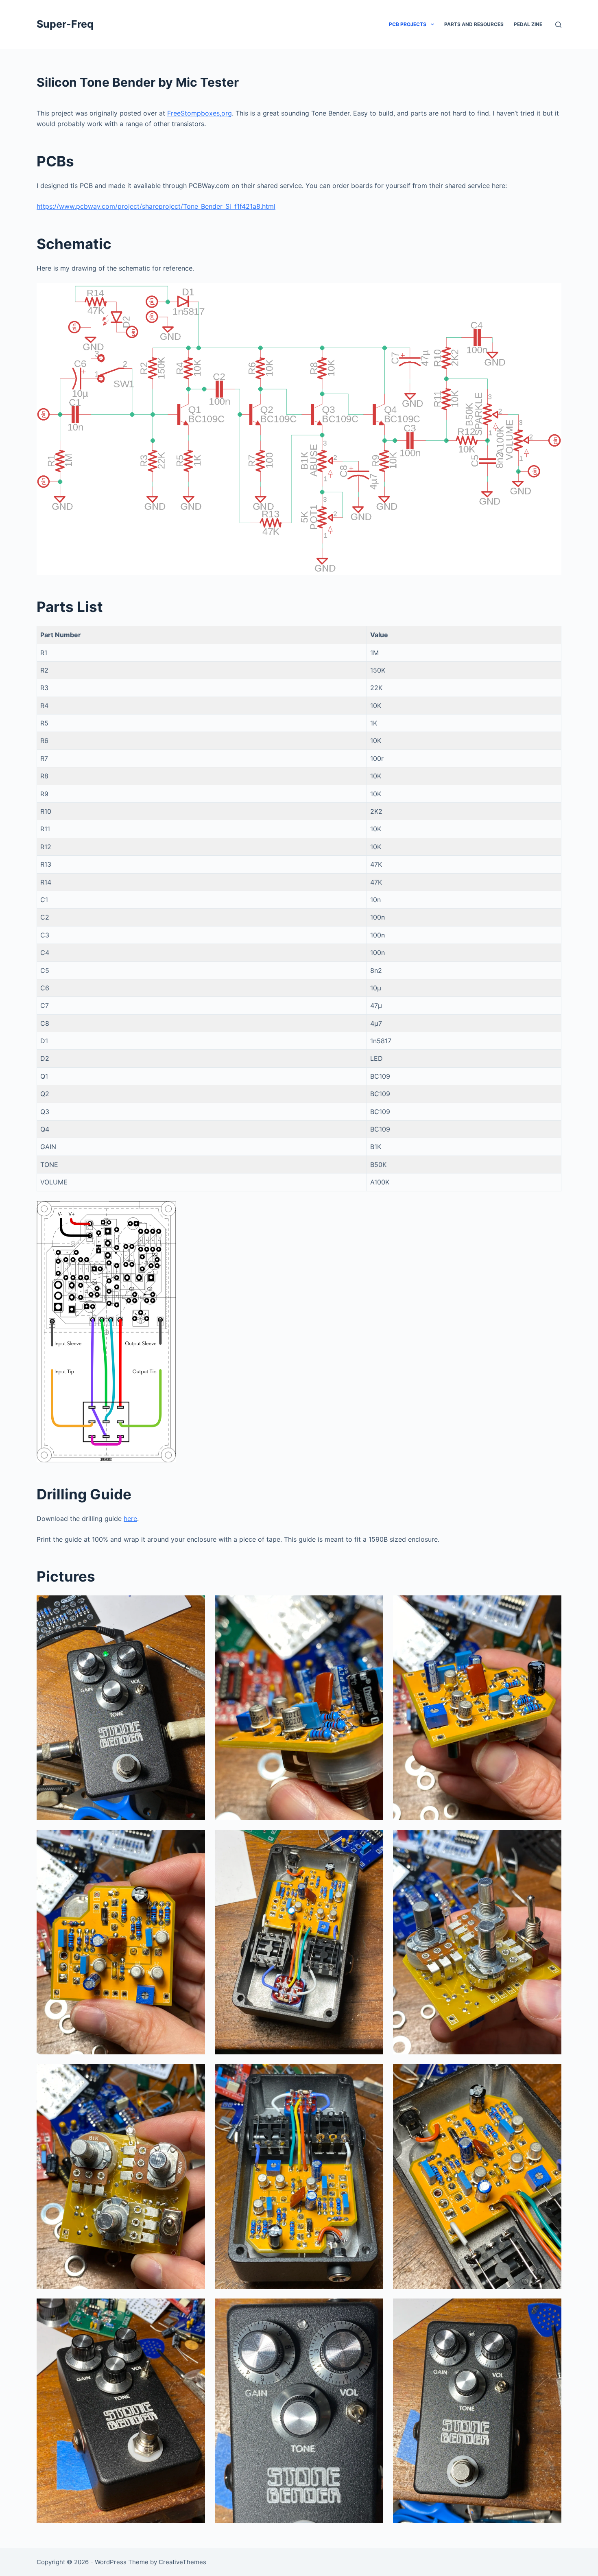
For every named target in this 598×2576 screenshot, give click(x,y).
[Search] (558, 25)
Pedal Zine (528, 24)
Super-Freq (65, 24)
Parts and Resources (474, 24)
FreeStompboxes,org (200, 113)
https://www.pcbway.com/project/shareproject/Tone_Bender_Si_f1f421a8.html (156, 206)
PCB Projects (408, 24)
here (130, 1519)
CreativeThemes (182, 2562)
